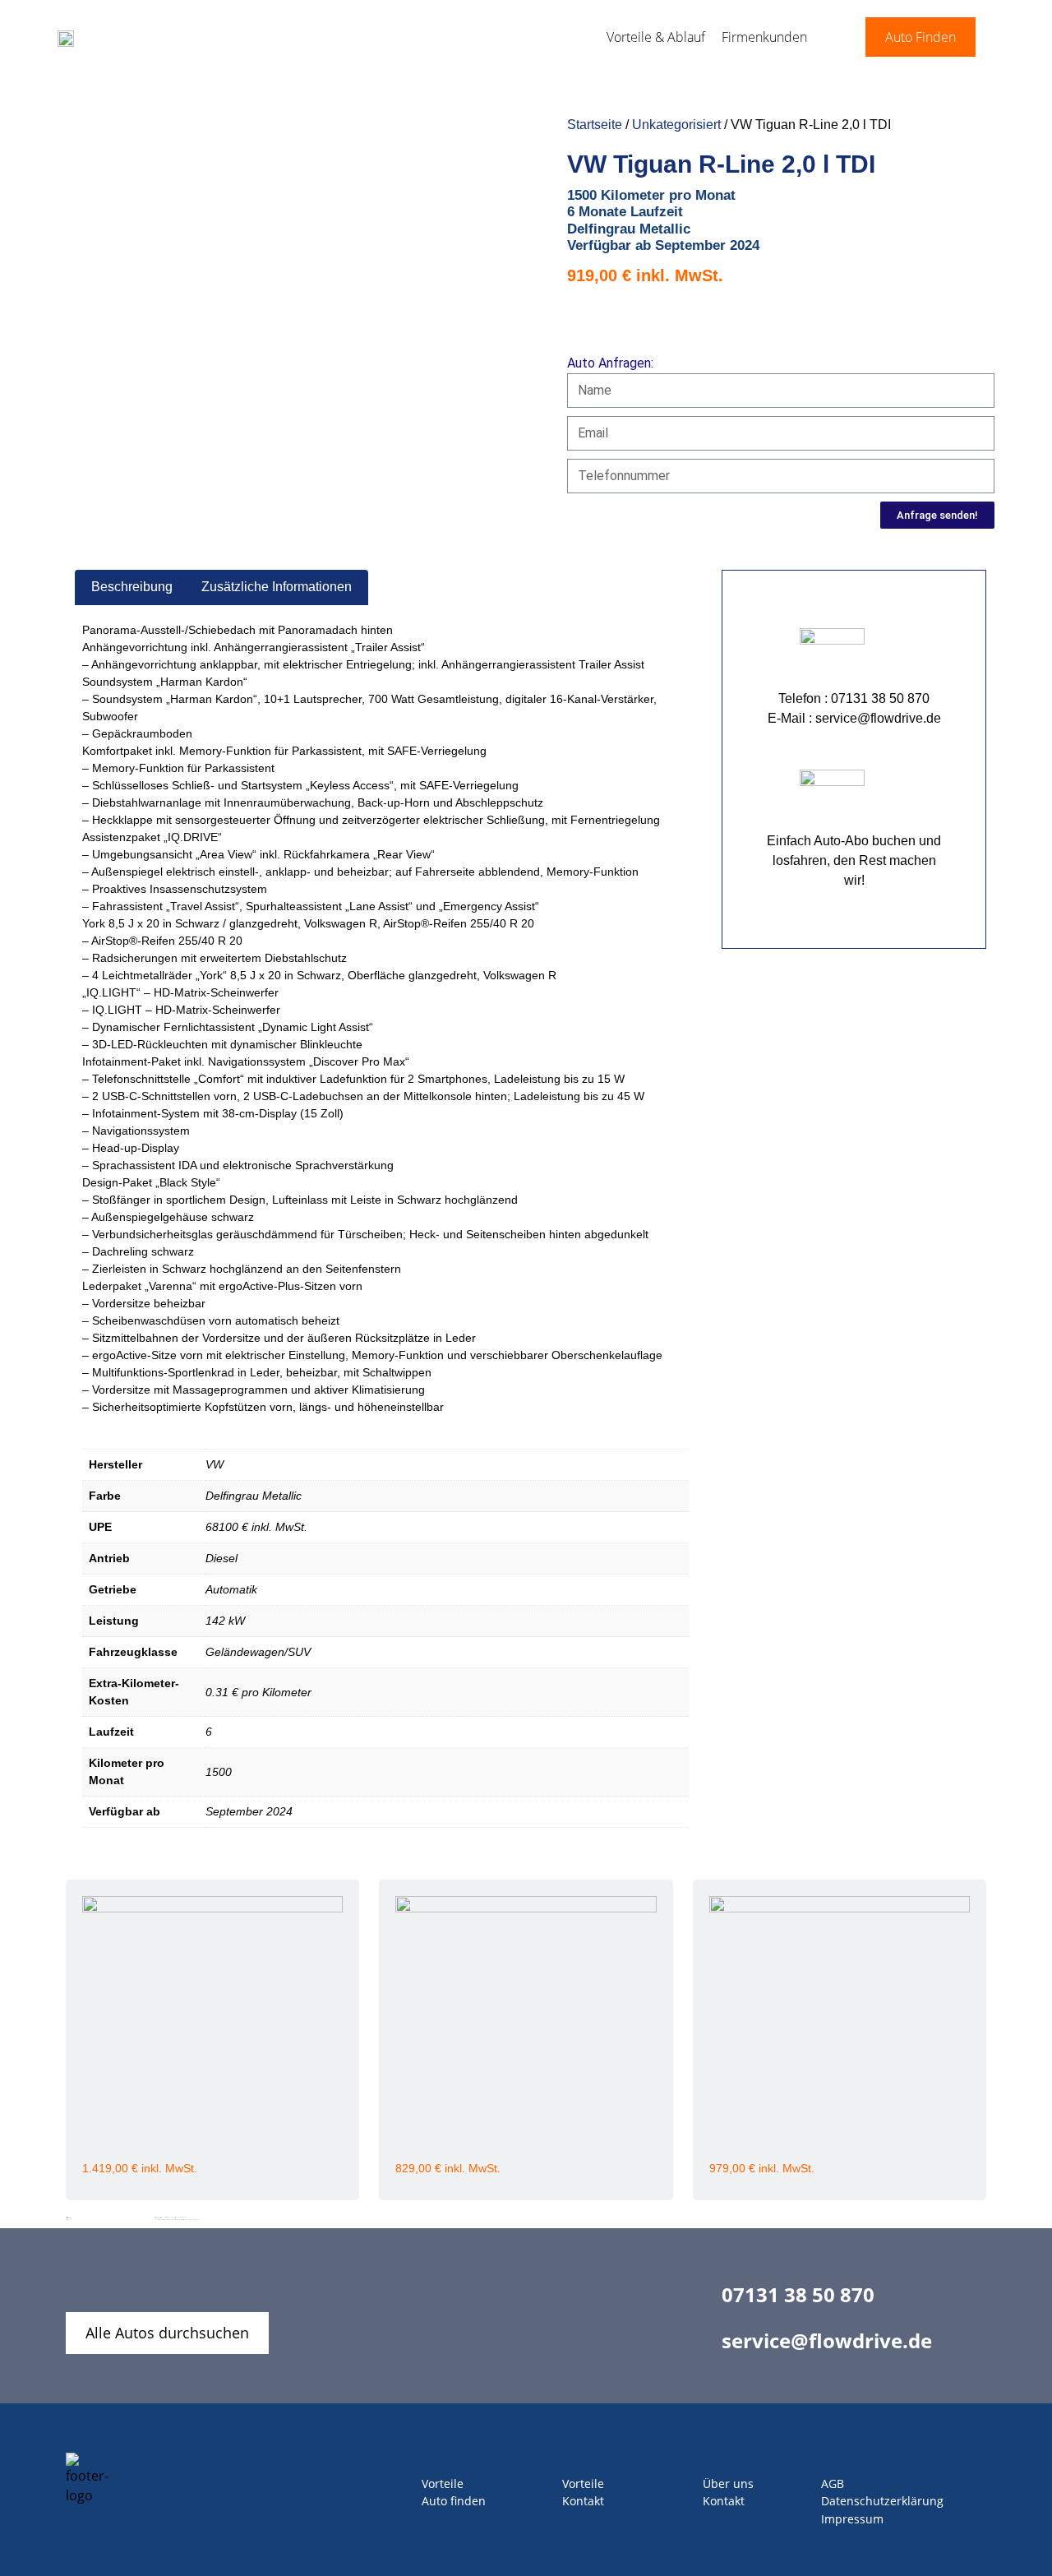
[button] (920, 37)
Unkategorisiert (676, 125)
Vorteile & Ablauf (656, 37)
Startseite (595, 125)
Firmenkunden (764, 37)
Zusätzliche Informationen (277, 587)
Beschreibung (132, 587)
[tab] (132, 588)
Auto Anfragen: (610, 363)
